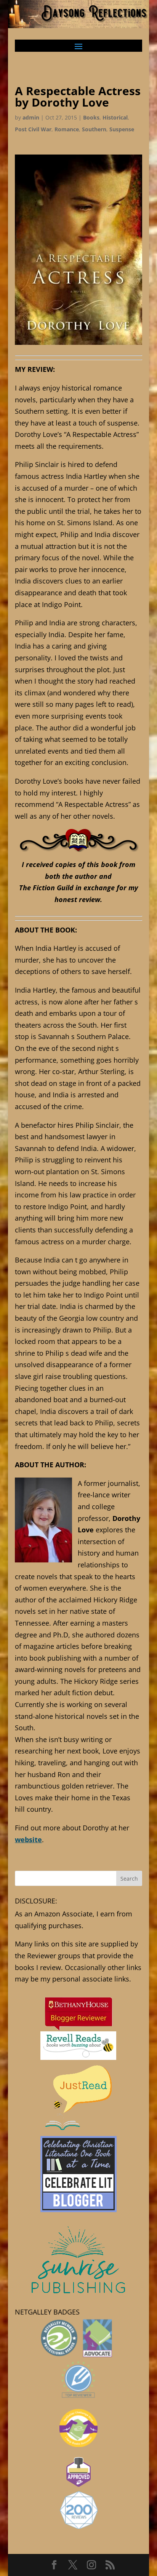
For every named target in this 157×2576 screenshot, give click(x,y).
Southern (94, 129)
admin (31, 117)
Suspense (122, 129)
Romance (67, 129)
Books (91, 117)
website (28, 1840)
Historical (115, 117)
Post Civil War (33, 129)
